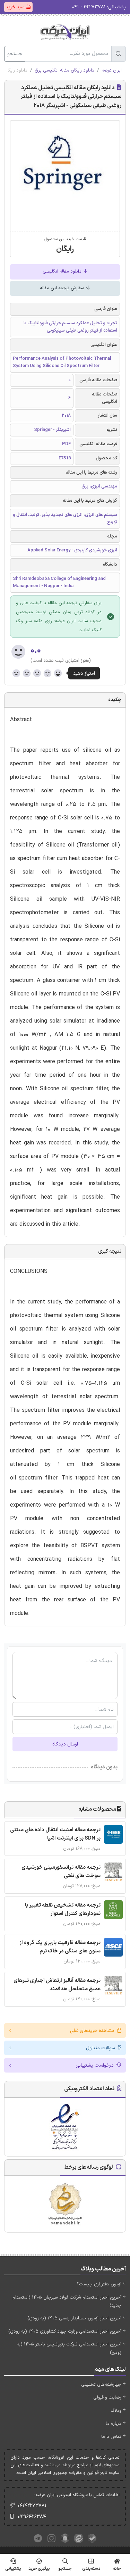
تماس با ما (111, 2437)
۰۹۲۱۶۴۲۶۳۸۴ (32, 2517)
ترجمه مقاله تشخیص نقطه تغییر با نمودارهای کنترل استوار (63, 1910)
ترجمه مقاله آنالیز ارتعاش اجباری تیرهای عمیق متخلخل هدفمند (57, 1985)
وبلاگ (116, 2411)
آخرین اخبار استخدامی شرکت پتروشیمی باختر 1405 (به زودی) (69, 2348)
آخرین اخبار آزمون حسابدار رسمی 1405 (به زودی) (74, 2318)
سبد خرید (16, 7)
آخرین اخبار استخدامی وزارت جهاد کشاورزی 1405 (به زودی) (65, 2332)
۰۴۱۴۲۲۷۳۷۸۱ (32, 2506)
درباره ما (114, 2424)
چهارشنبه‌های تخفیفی (101, 2385)
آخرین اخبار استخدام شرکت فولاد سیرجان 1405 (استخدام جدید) (67, 2302)
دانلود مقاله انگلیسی (63, 272)
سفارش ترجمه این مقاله (63, 288)
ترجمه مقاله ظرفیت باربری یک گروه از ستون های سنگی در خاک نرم (60, 1947)
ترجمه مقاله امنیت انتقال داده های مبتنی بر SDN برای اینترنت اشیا (55, 1834)
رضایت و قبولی (107, 2398)
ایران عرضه (112, 70)
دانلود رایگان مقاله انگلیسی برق (64, 70)
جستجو (15, 54)
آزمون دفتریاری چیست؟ (99, 2284)
